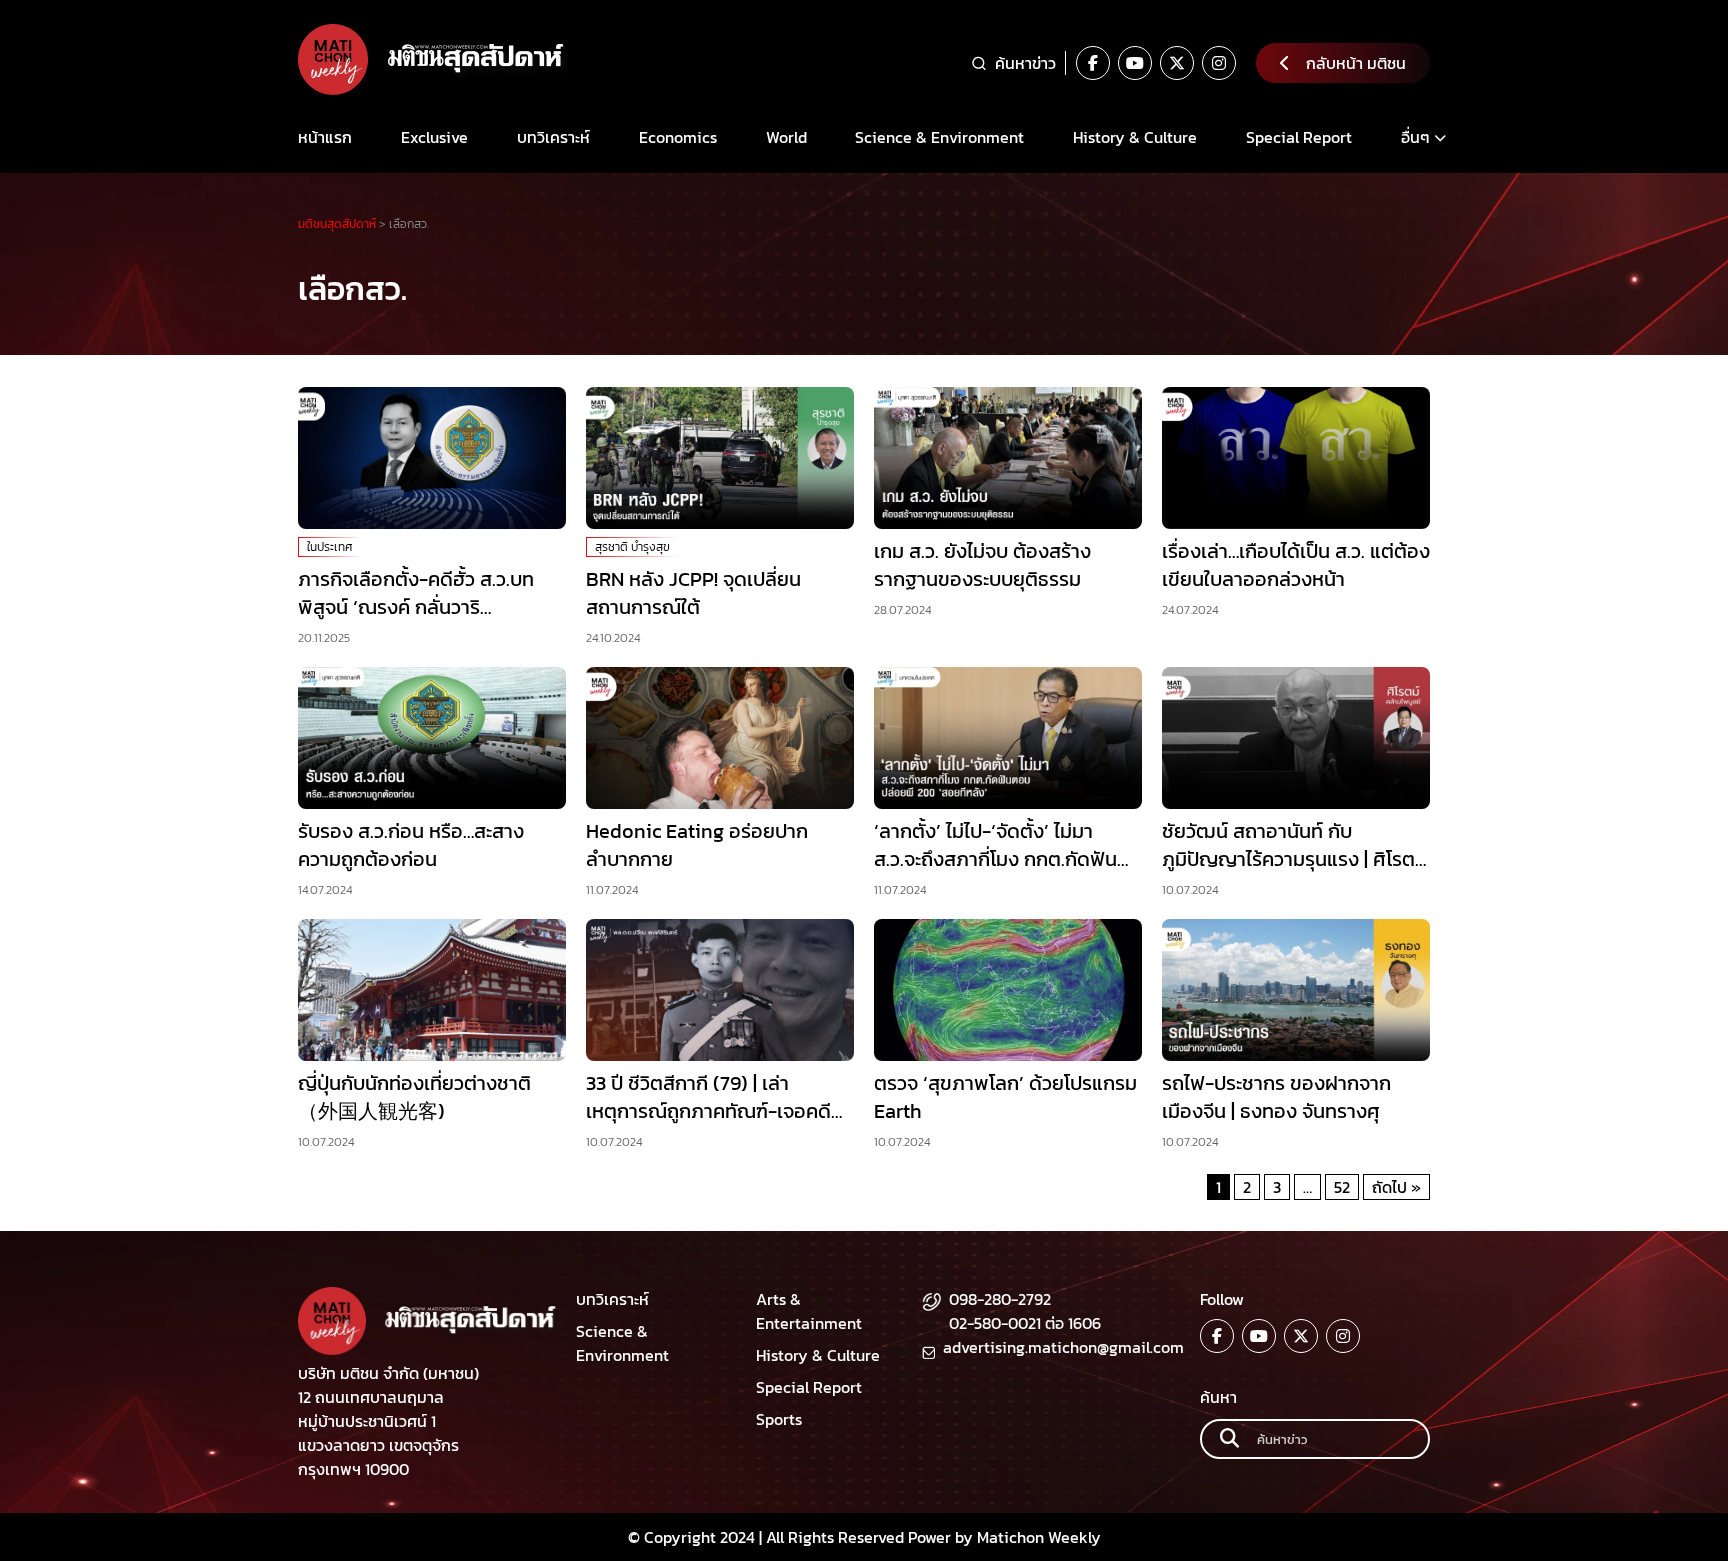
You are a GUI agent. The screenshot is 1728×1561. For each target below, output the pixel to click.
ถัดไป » (1396, 1187)
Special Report (1299, 137)
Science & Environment (939, 137)
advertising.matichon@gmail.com (1063, 1347)
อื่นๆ (1415, 137)
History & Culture (1135, 137)
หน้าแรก (325, 137)
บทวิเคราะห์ (553, 137)
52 (1342, 1187)
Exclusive (434, 137)
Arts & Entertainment (809, 1311)
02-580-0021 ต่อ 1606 (1025, 1323)
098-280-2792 (1000, 1299)
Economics (678, 137)
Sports (779, 1419)
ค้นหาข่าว (1025, 63)
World (786, 137)
